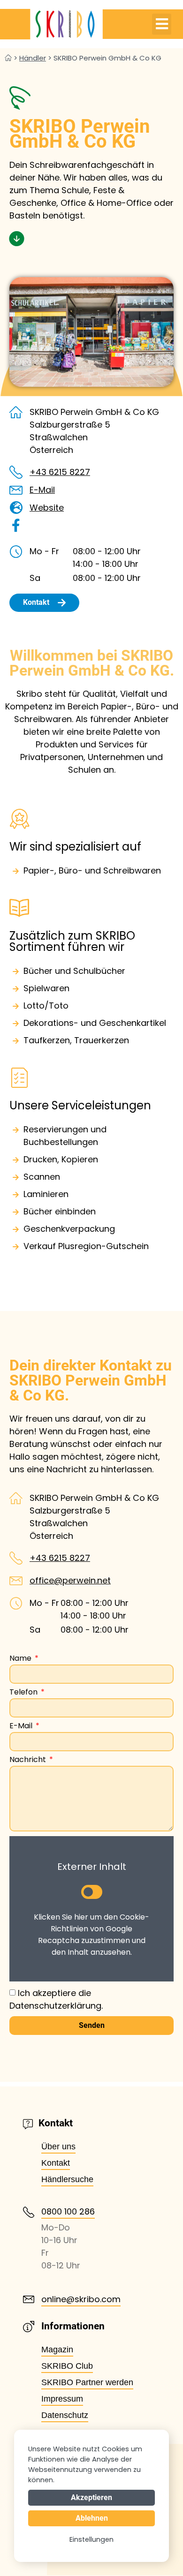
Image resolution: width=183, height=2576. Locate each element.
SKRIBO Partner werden (87, 2382)
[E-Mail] (16, 490)
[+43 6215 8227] (16, 472)
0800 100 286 (68, 2211)
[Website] (16, 508)
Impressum (62, 2399)
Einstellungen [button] (91, 2539)
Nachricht (29, 1760)
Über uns (58, 2147)
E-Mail (42, 490)
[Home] (8, 58)
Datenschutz (65, 2415)
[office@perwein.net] (16, 1581)
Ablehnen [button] (92, 2518)
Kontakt (56, 2163)
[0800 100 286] (29, 2212)
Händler (33, 58)
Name (21, 1659)
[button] (162, 24)
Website (47, 508)
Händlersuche (67, 2179)
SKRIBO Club (67, 2366)
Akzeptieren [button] (91, 2497)
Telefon (24, 1693)
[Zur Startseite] (51, 24)
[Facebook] (16, 526)
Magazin (57, 2350)
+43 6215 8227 (60, 472)
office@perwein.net (70, 1580)
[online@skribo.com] (29, 2299)
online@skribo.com (81, 2299)
